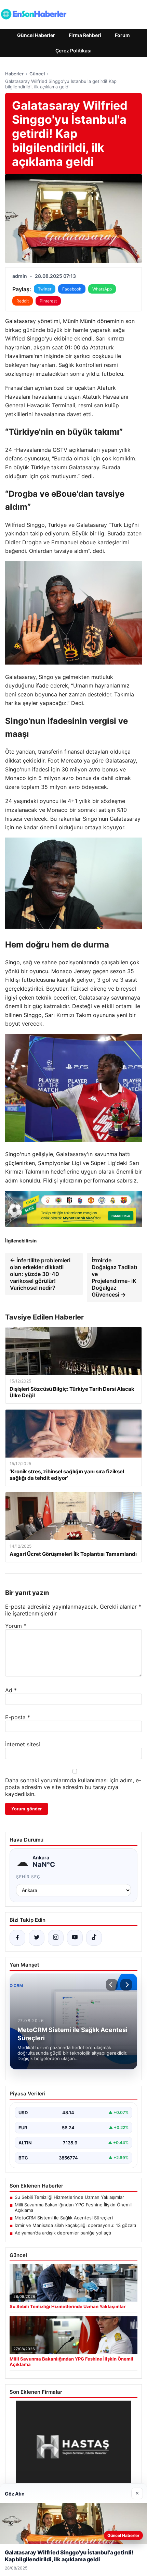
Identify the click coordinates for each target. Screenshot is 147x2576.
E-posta (18, 1717)
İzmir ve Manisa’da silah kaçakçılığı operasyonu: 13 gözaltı (75, 2225)
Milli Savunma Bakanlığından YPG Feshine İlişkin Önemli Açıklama (73, 2207)
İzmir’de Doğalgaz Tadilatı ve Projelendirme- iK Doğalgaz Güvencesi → (114, 1277)
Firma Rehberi (85, 35)
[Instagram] (56, 1938)
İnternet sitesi (23, 1744)
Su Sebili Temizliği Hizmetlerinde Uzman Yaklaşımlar (69, 2197)
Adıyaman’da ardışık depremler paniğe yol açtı (63, 2233)
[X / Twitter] (37, 1938)
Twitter (45, 289)
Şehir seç (28, 1877)
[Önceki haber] (112, 1985)
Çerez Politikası (73, 51)
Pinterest (48, 301)
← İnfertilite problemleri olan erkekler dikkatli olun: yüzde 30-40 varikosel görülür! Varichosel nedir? (40, 1274)
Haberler (14, 74)
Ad (11, 1690)
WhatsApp (102, 289)
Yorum (16, 1626)
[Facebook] (17, 1938)
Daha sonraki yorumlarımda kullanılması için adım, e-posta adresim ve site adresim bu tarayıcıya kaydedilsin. (73, 1787)
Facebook (72, 289)
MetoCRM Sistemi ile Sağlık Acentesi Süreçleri (64, 2218)
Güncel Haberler (36, 35)
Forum (122, 35)
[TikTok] (94, 1938)
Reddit (23, 301)
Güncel (37, 74)
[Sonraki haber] (126, 1985)
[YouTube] (75, 1938)
